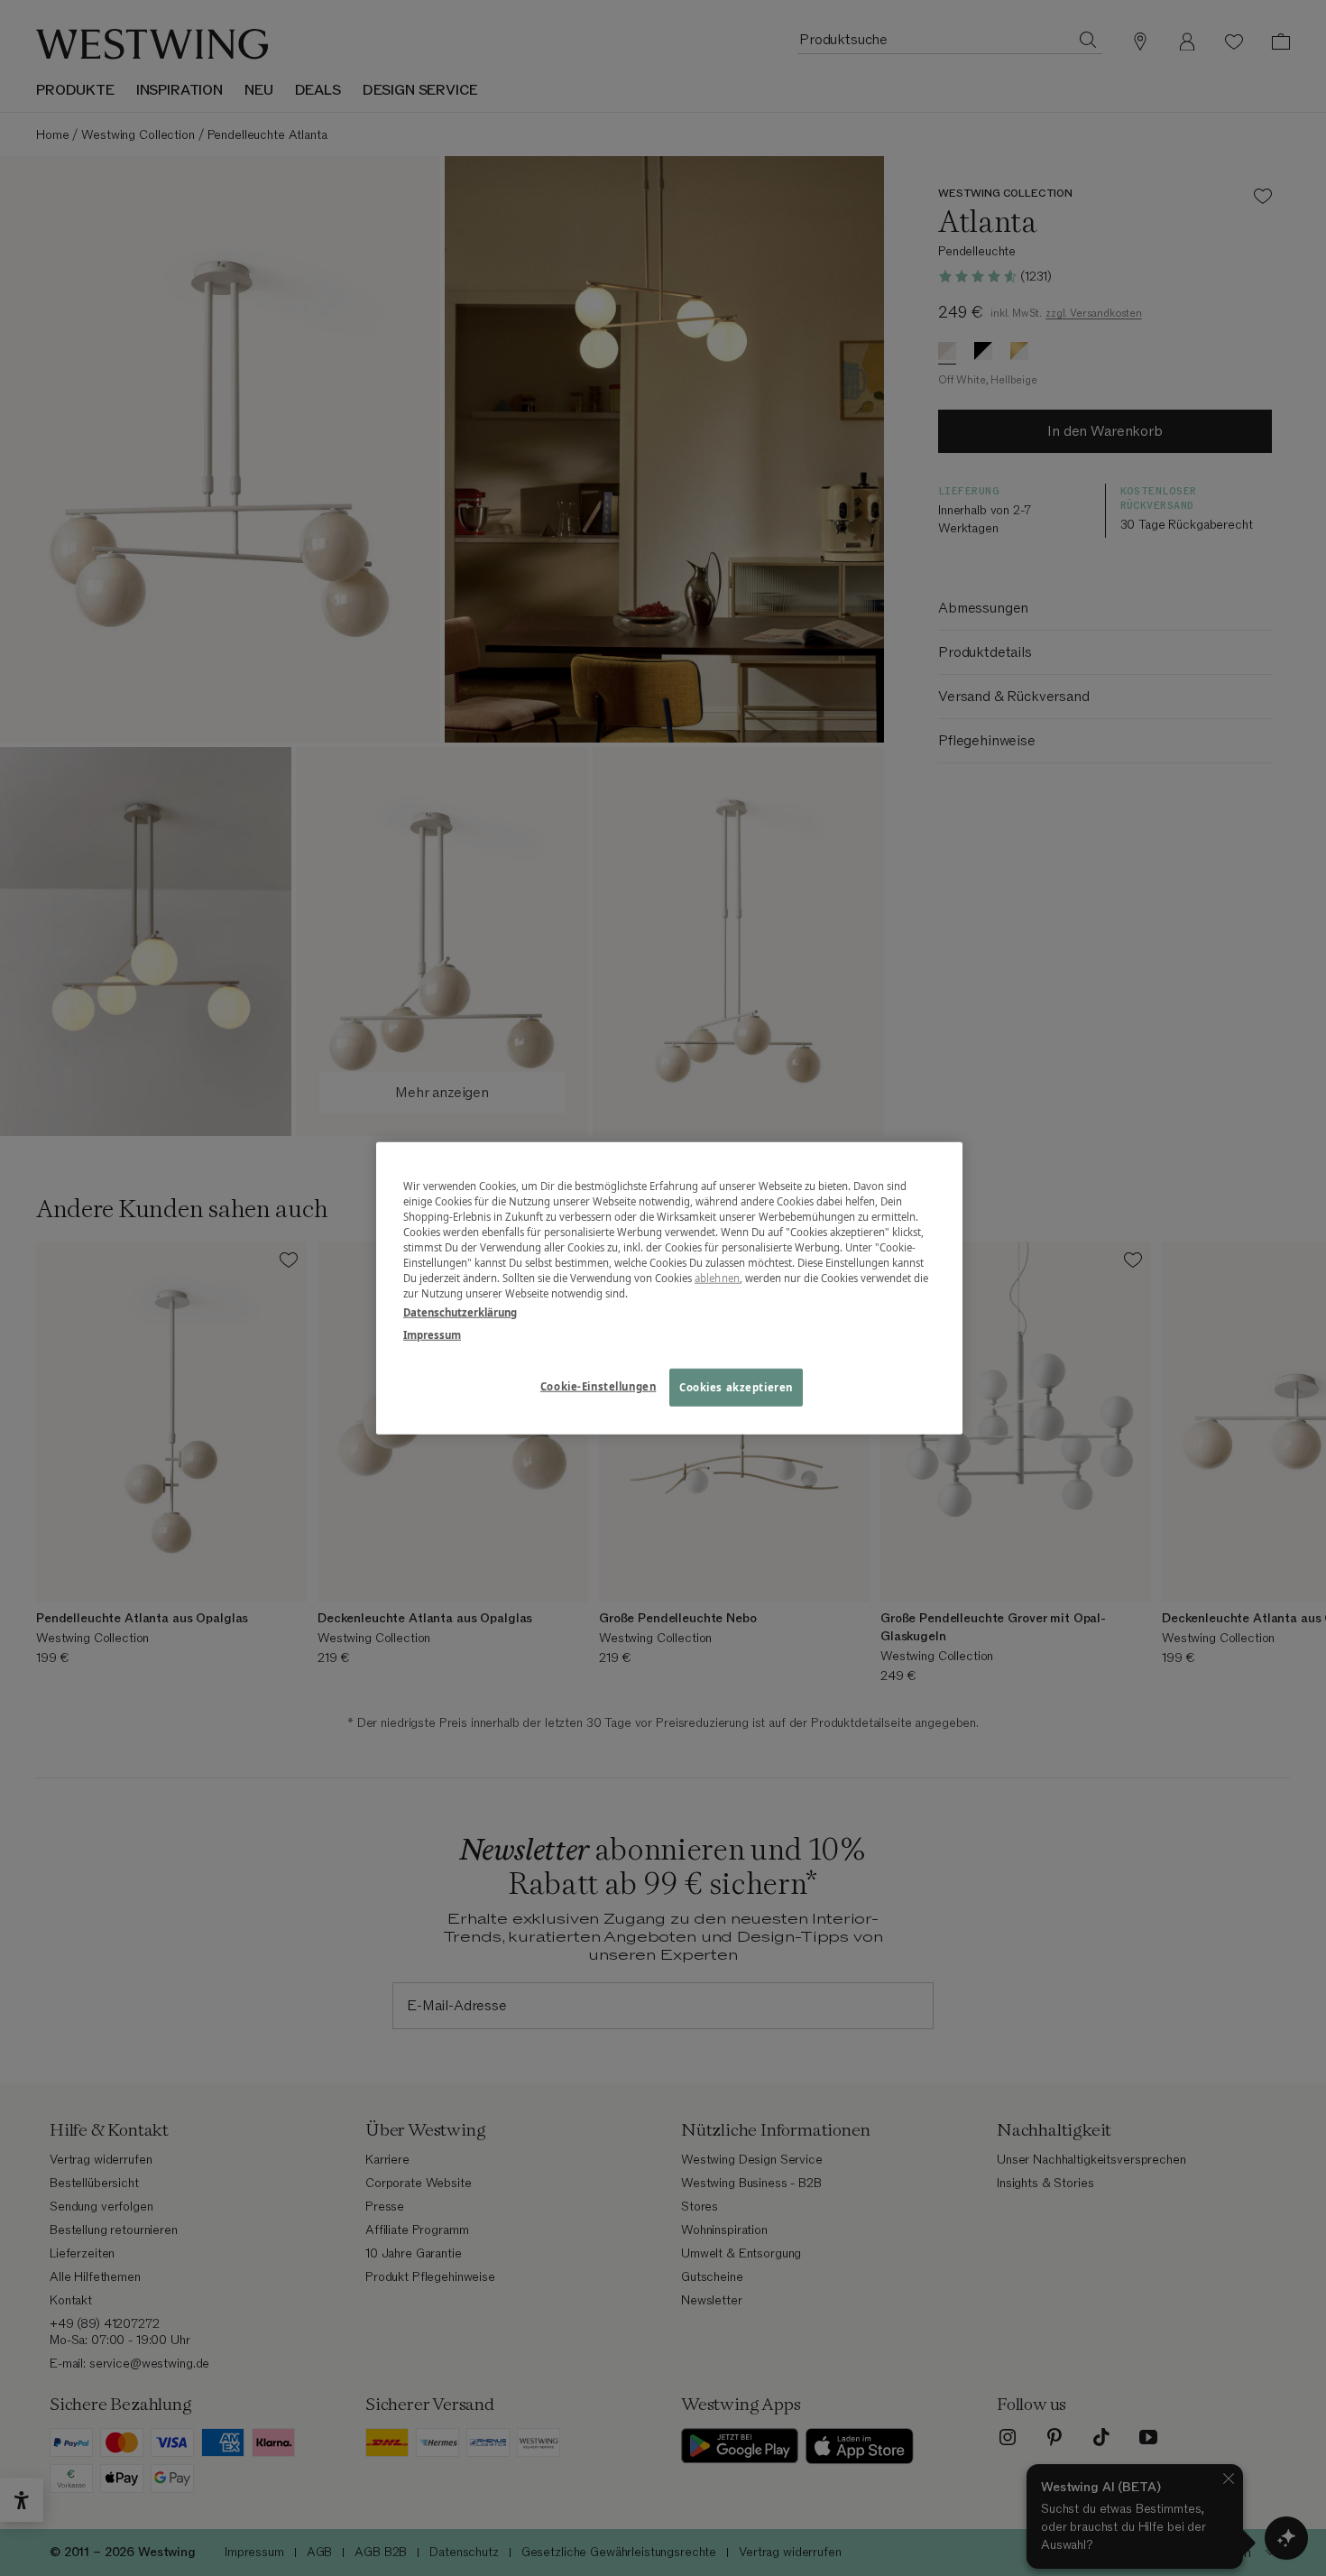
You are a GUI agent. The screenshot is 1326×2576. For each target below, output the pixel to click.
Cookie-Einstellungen (598, 1386)
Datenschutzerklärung (460, 1312)
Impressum (432, 1335)
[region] (669, 1288)
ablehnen (717, 1278)
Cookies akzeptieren (736, 1387)
